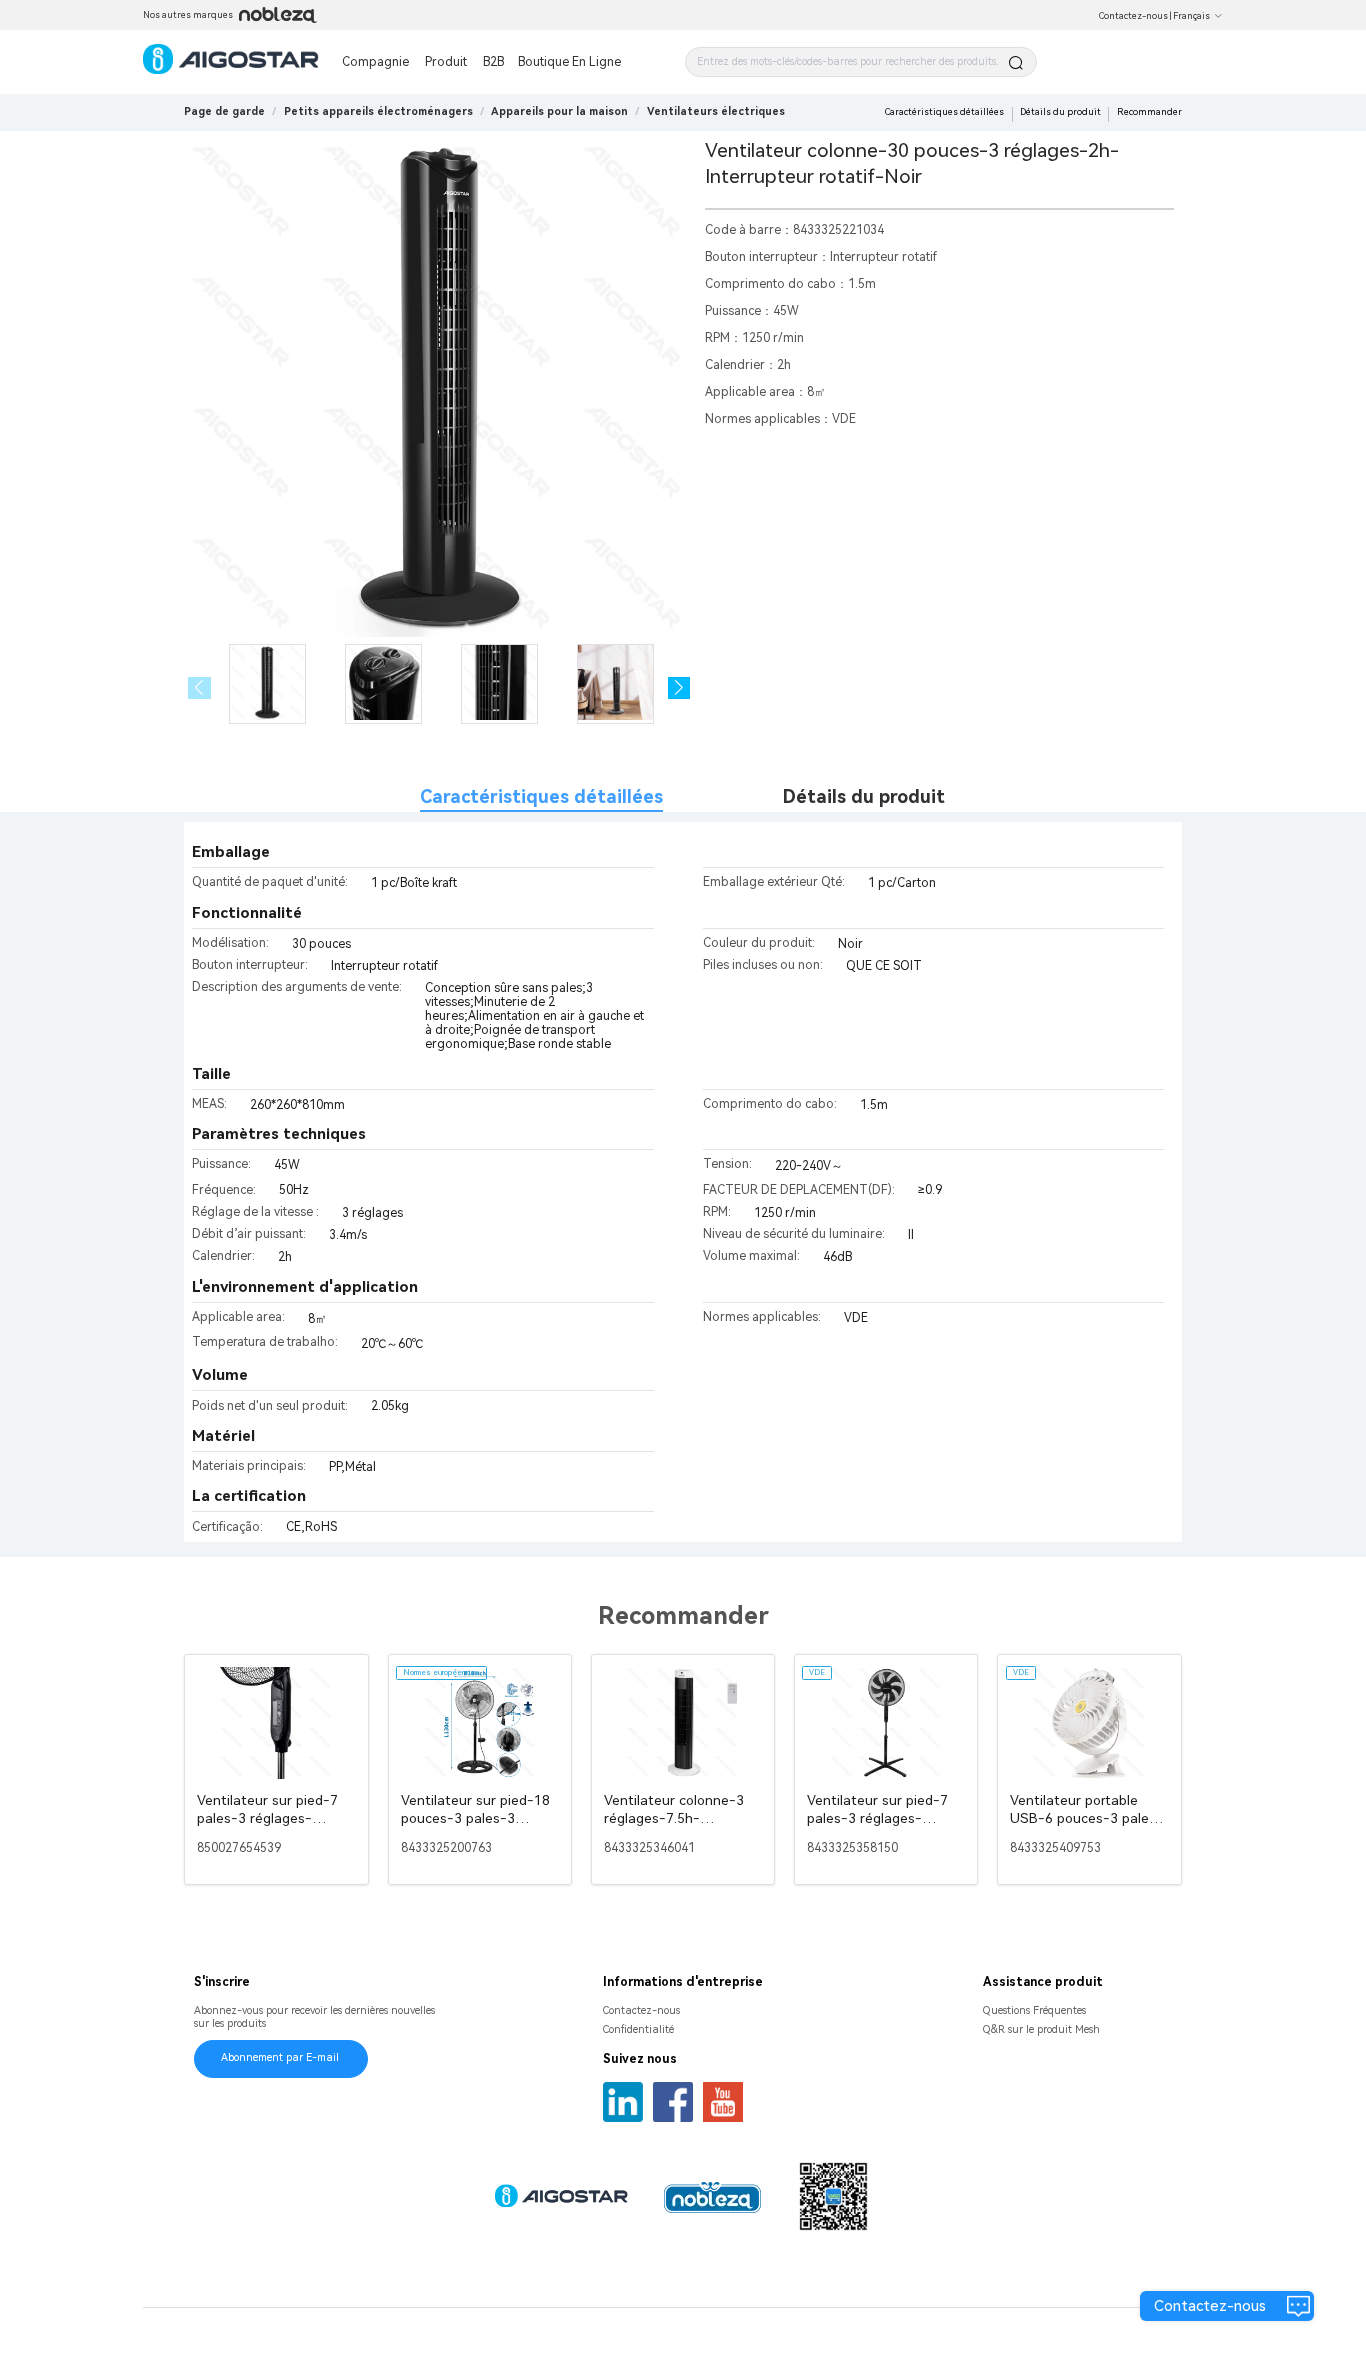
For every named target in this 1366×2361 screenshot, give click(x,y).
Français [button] (1191, 16)
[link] (378, 111)
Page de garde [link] (224, 111)
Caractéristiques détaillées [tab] (541, 796)
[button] (679, 688)
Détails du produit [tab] (864, 796)
